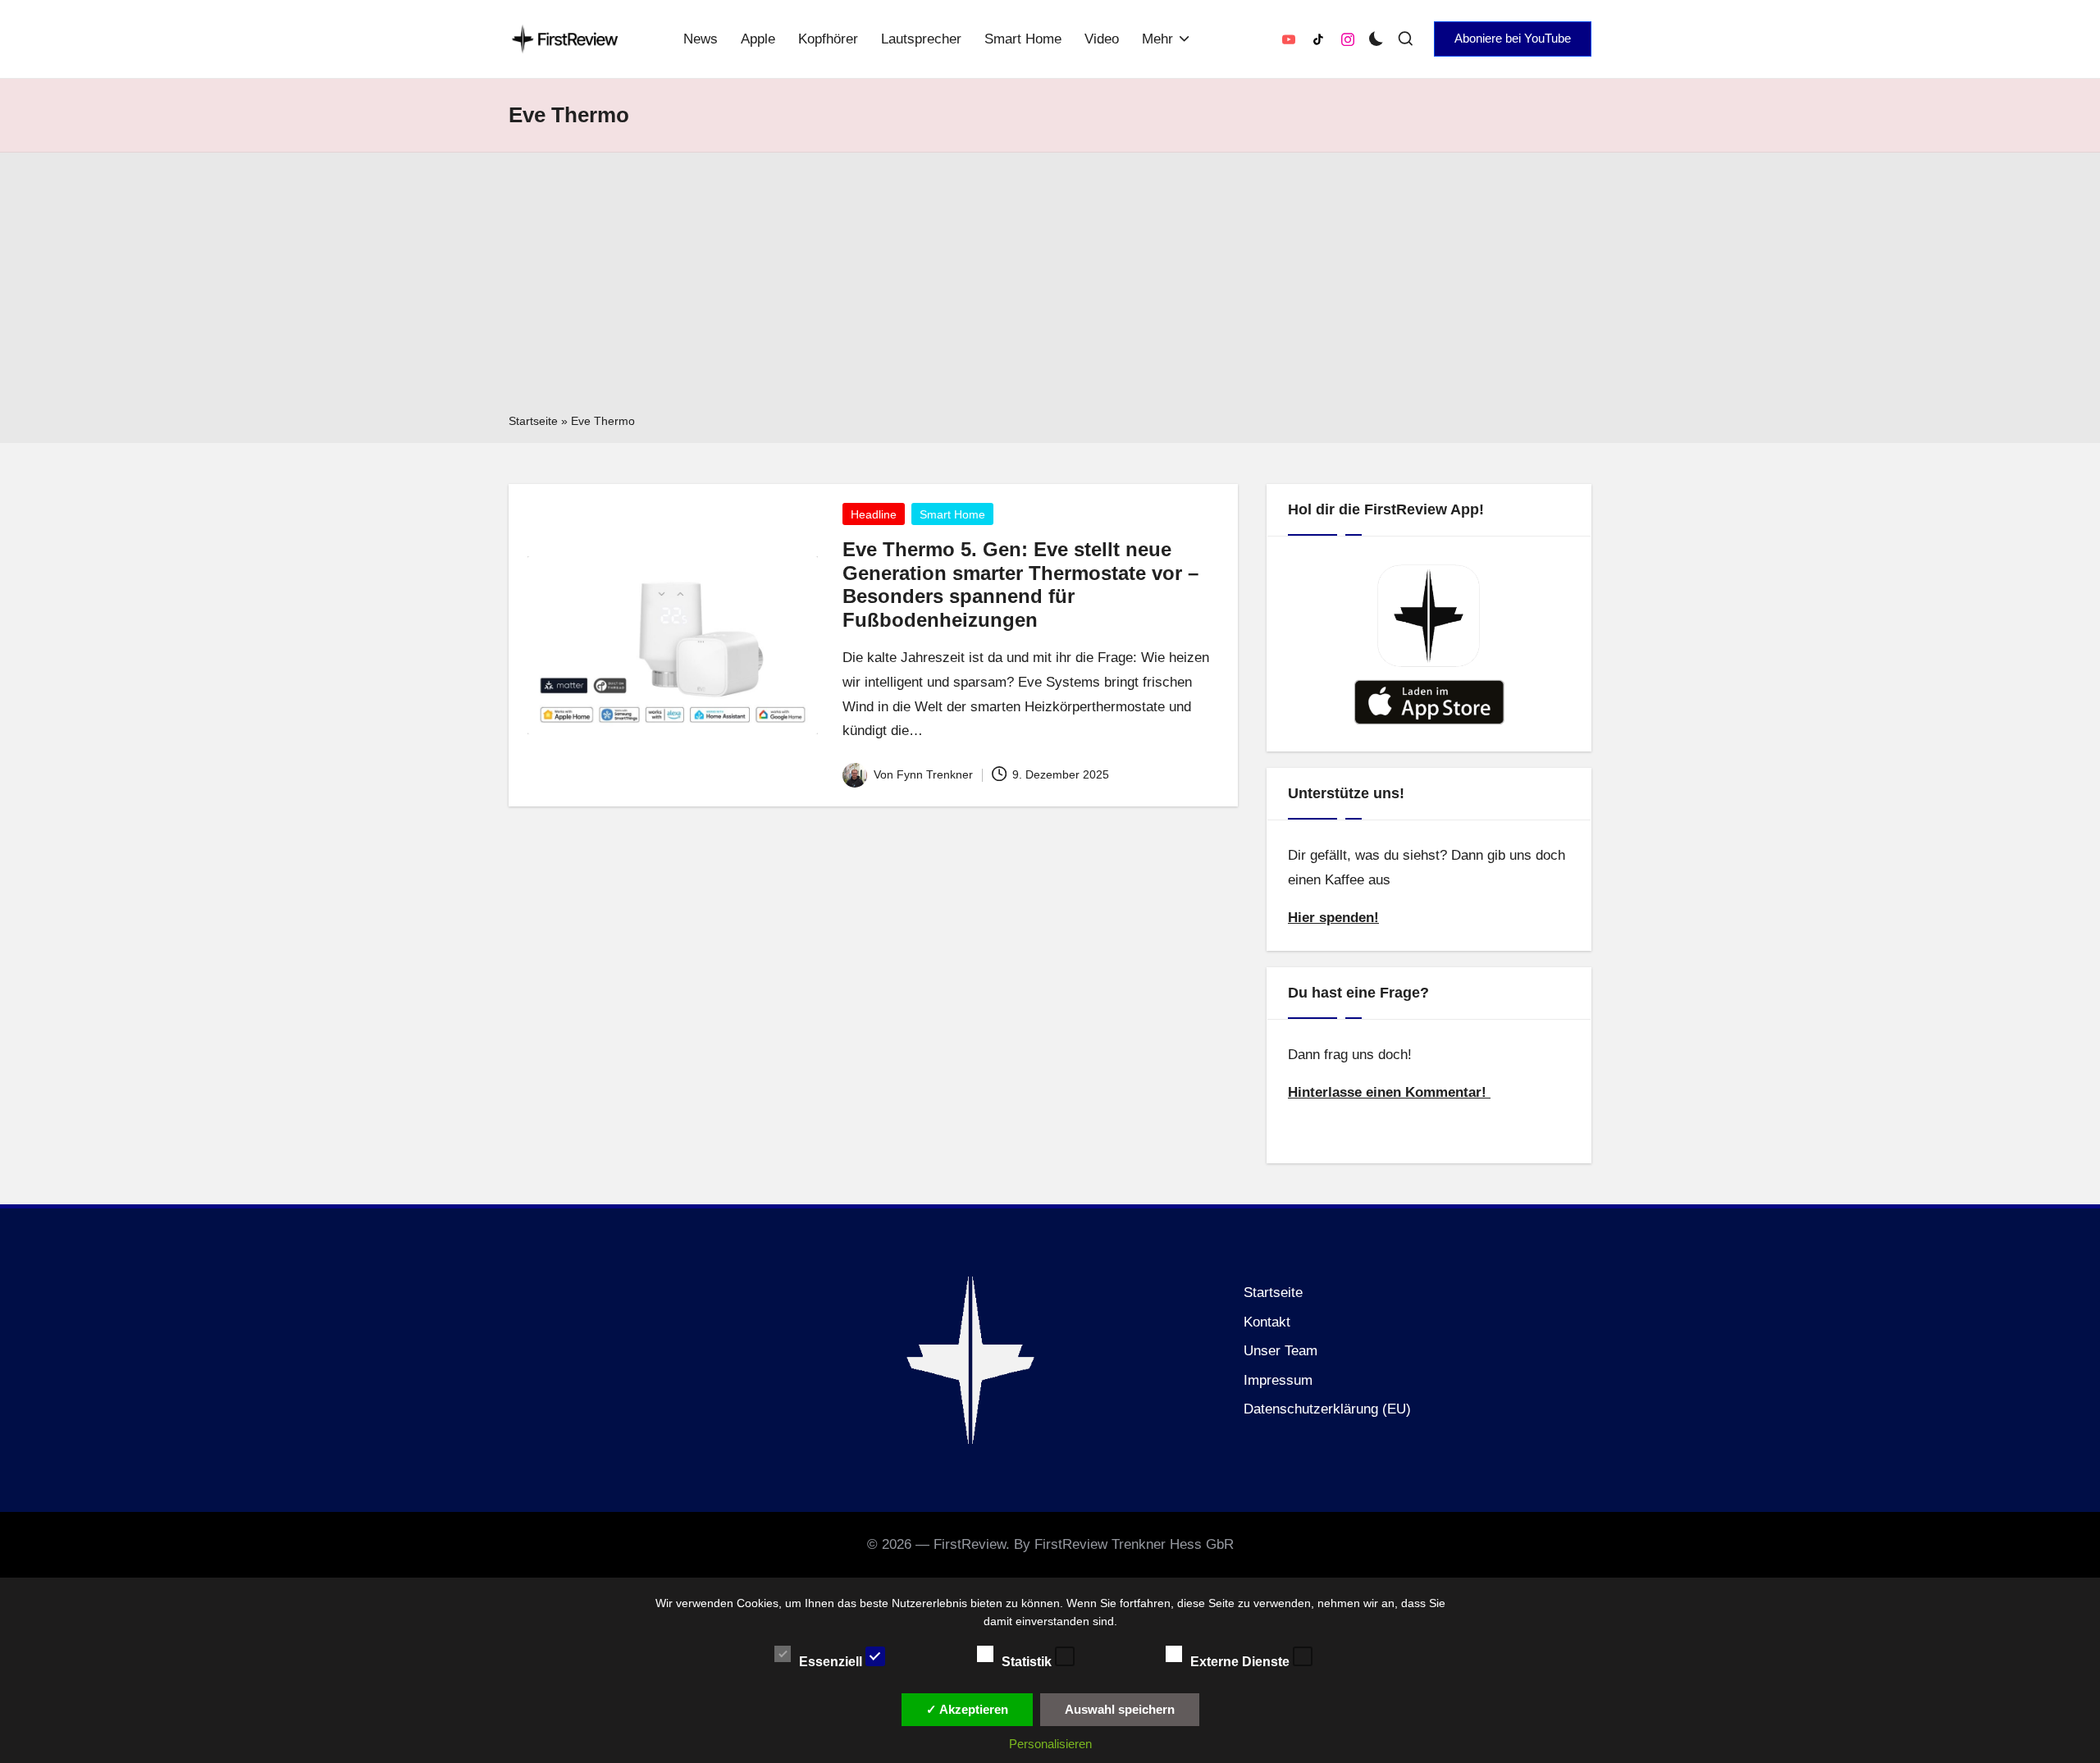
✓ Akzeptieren (967, 1709)
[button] (1513, 39)
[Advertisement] (1050, 288)
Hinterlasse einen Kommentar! (1389, 1092)
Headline (874, 514)
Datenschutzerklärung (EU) (1327, 1409)
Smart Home (952, 514)
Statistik (1028, 1661)
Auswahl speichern (1120, 1709)
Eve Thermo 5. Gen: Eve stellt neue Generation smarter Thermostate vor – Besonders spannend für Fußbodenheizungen (1020, 585)
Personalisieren (1050, 1744)
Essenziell (832, 1661)
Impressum (1278, 1380)
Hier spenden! (1333, 918)
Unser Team (1281, 1351)
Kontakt (1267, 1322)
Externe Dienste (1242, 1661)
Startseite (533, 421)
